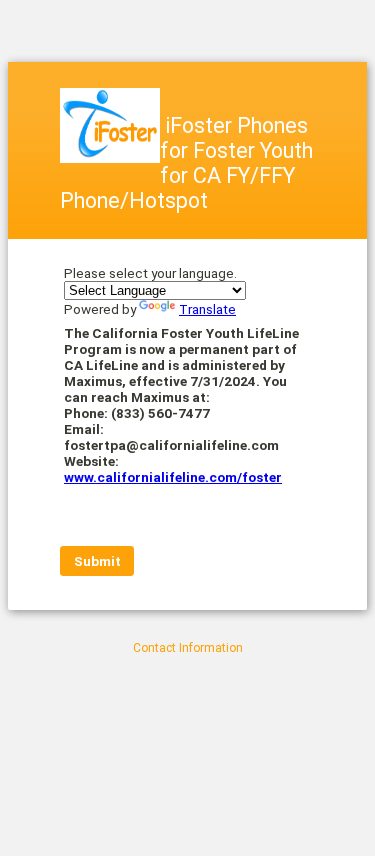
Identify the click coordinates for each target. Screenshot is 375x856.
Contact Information (188, 648)
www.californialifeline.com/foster (173, 477)
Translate (207, 309)
